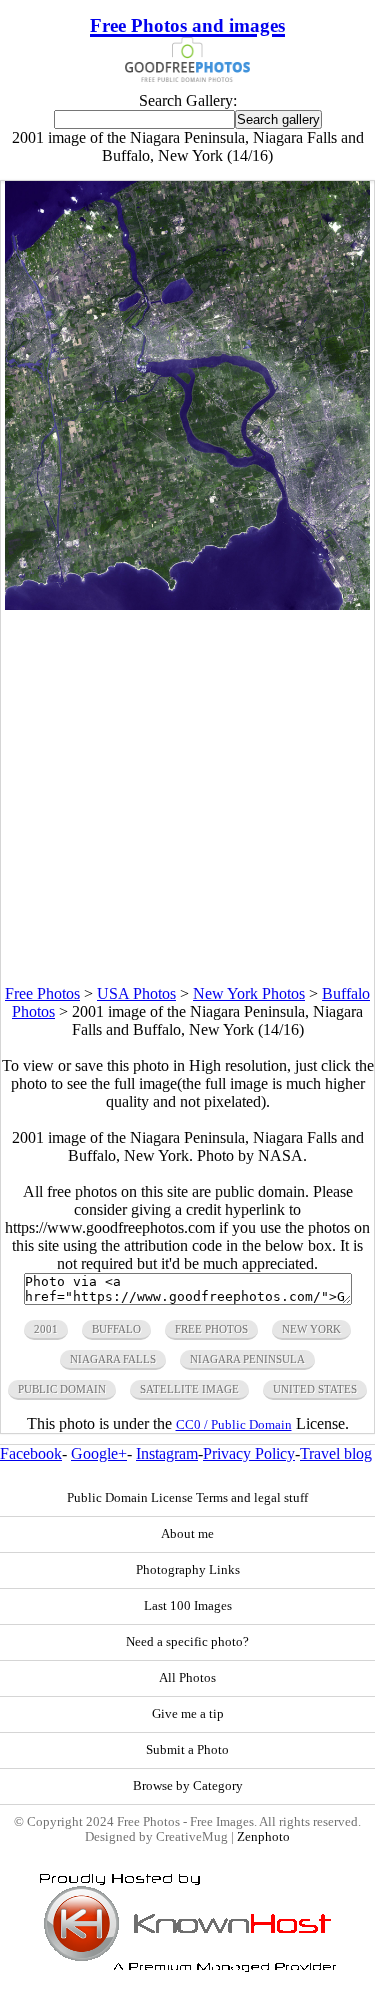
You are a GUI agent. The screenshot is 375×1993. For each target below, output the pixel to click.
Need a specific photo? (187, 1642)
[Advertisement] (187, 797)
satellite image (189, 1389)
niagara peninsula (247, 1359)
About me (187, 1534)
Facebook (31, 1453)
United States (315, 1389)
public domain (62, 1389)
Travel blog (336, 1453)
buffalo (116, 1329)
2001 (46, 1329)
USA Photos (136, 993)
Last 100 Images (188, 1606)
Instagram (167, 1453)
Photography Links (188, 1570)
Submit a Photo (187, 1750)
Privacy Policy (249, 1453)
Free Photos (42, 993)
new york (311, 1329)
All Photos (187, 1678)
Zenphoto (263, 1837)
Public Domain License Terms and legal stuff (187, 1498)
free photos (211, 1329)
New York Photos (249, 993)
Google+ (99, 1453)
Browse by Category (188, 1786)
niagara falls (113, 1359)
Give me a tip (188, 1714)
